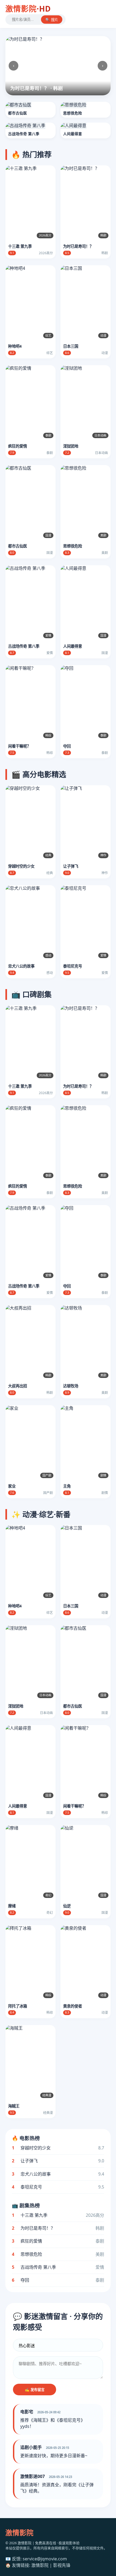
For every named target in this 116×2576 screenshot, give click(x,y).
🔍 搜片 (52, 20)
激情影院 (28, 9)
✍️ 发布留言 (35, 2390)
